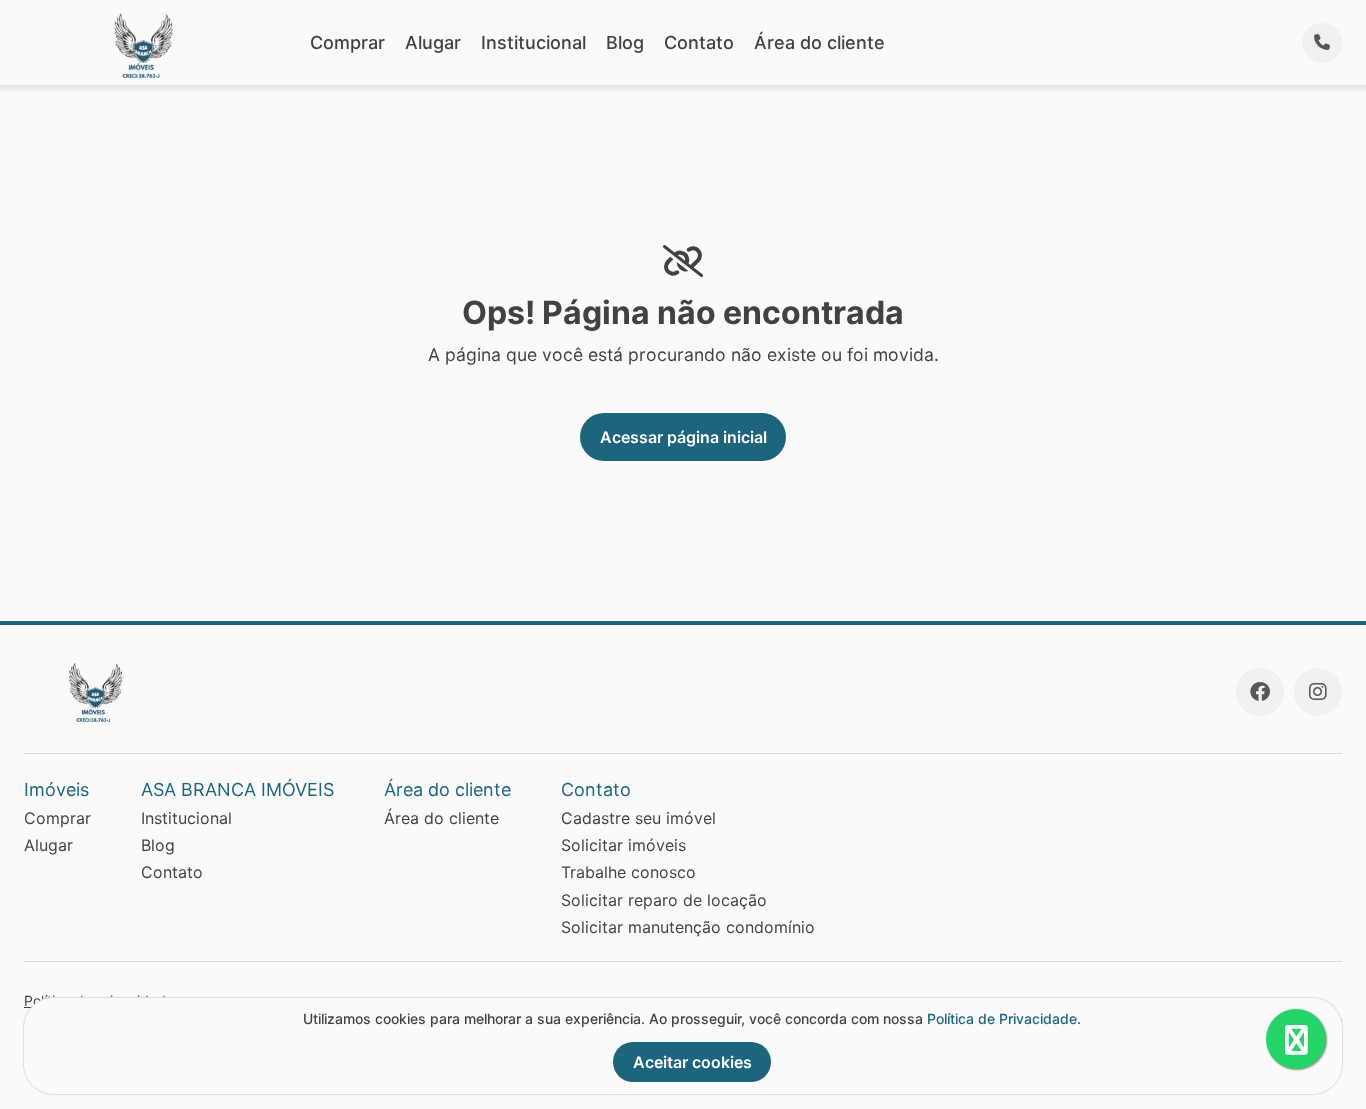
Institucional (533, 42)
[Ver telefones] (1322, 43)
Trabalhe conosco (628, 872)
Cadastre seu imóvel (638, 818)
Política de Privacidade (1002, 1018)
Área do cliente (819, 42)
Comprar (347, 42)
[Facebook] (1260, 692)
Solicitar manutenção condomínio (688, 927)
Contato (699, 42)
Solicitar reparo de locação (664, 900)
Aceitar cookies (692, 1062)
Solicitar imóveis (623, 845)
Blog (625, 42)
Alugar (433, 42)
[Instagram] (1318, 692)
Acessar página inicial (683, 437)
